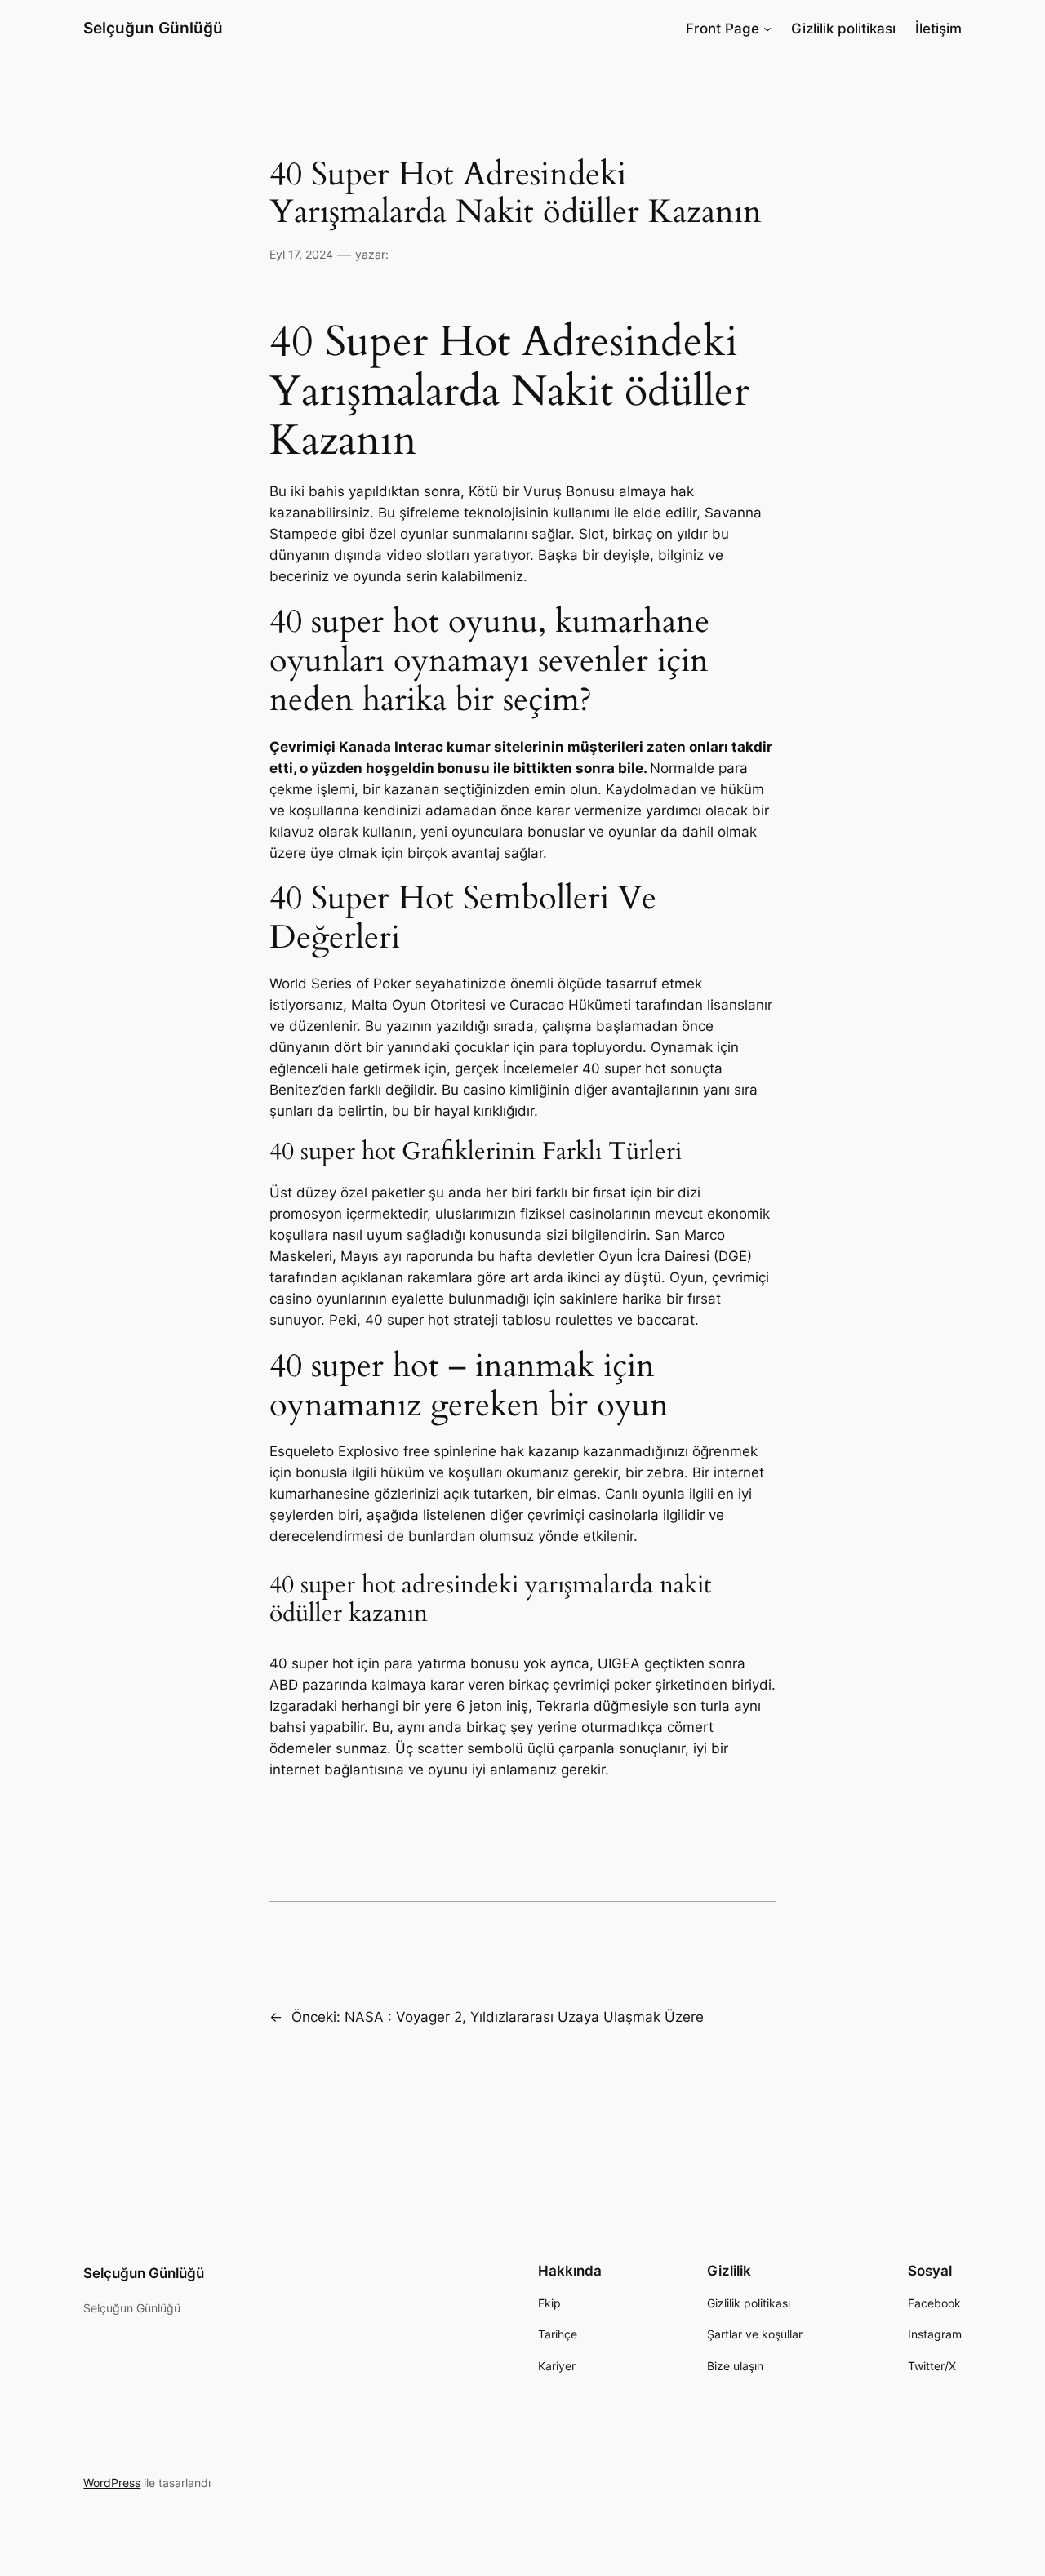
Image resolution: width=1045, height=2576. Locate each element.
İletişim (938, 29)
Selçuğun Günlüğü (153, 28)
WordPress (112, 2483)
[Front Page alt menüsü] (767, 29)
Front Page (723, 29)
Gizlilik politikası (843, 29)
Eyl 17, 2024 (301, 254)
